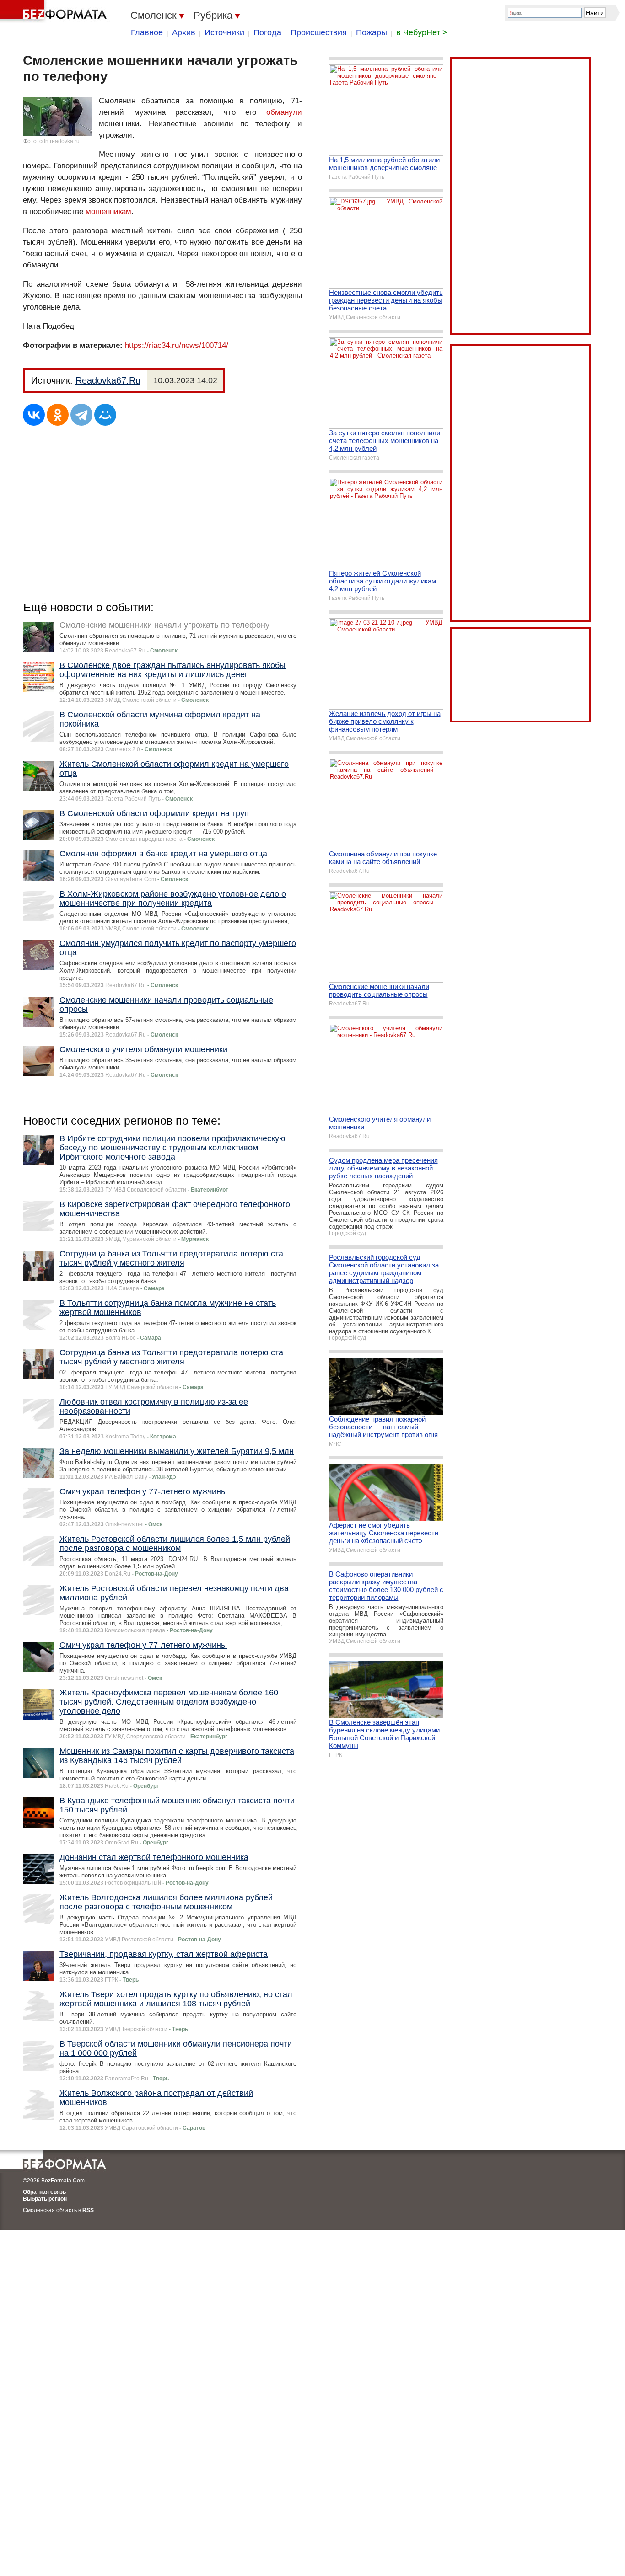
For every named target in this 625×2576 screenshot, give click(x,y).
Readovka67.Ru (108, 380)
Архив (184, 32)
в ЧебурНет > (422, 32)
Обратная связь (44, 2192)
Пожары (372, 32)
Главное (147, 32)
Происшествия (319, 32)
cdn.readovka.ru (59, 141)
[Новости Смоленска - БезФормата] (55, 11)
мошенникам (108, 211)
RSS (88, 2210)
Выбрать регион (45, 2199)
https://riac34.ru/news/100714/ (177, 345)
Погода (267, 32)
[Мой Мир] (105, 415)
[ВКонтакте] (34, 415)
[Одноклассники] (58, 415)
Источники (224, 32)
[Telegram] (81, 415)
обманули (284, 112)
